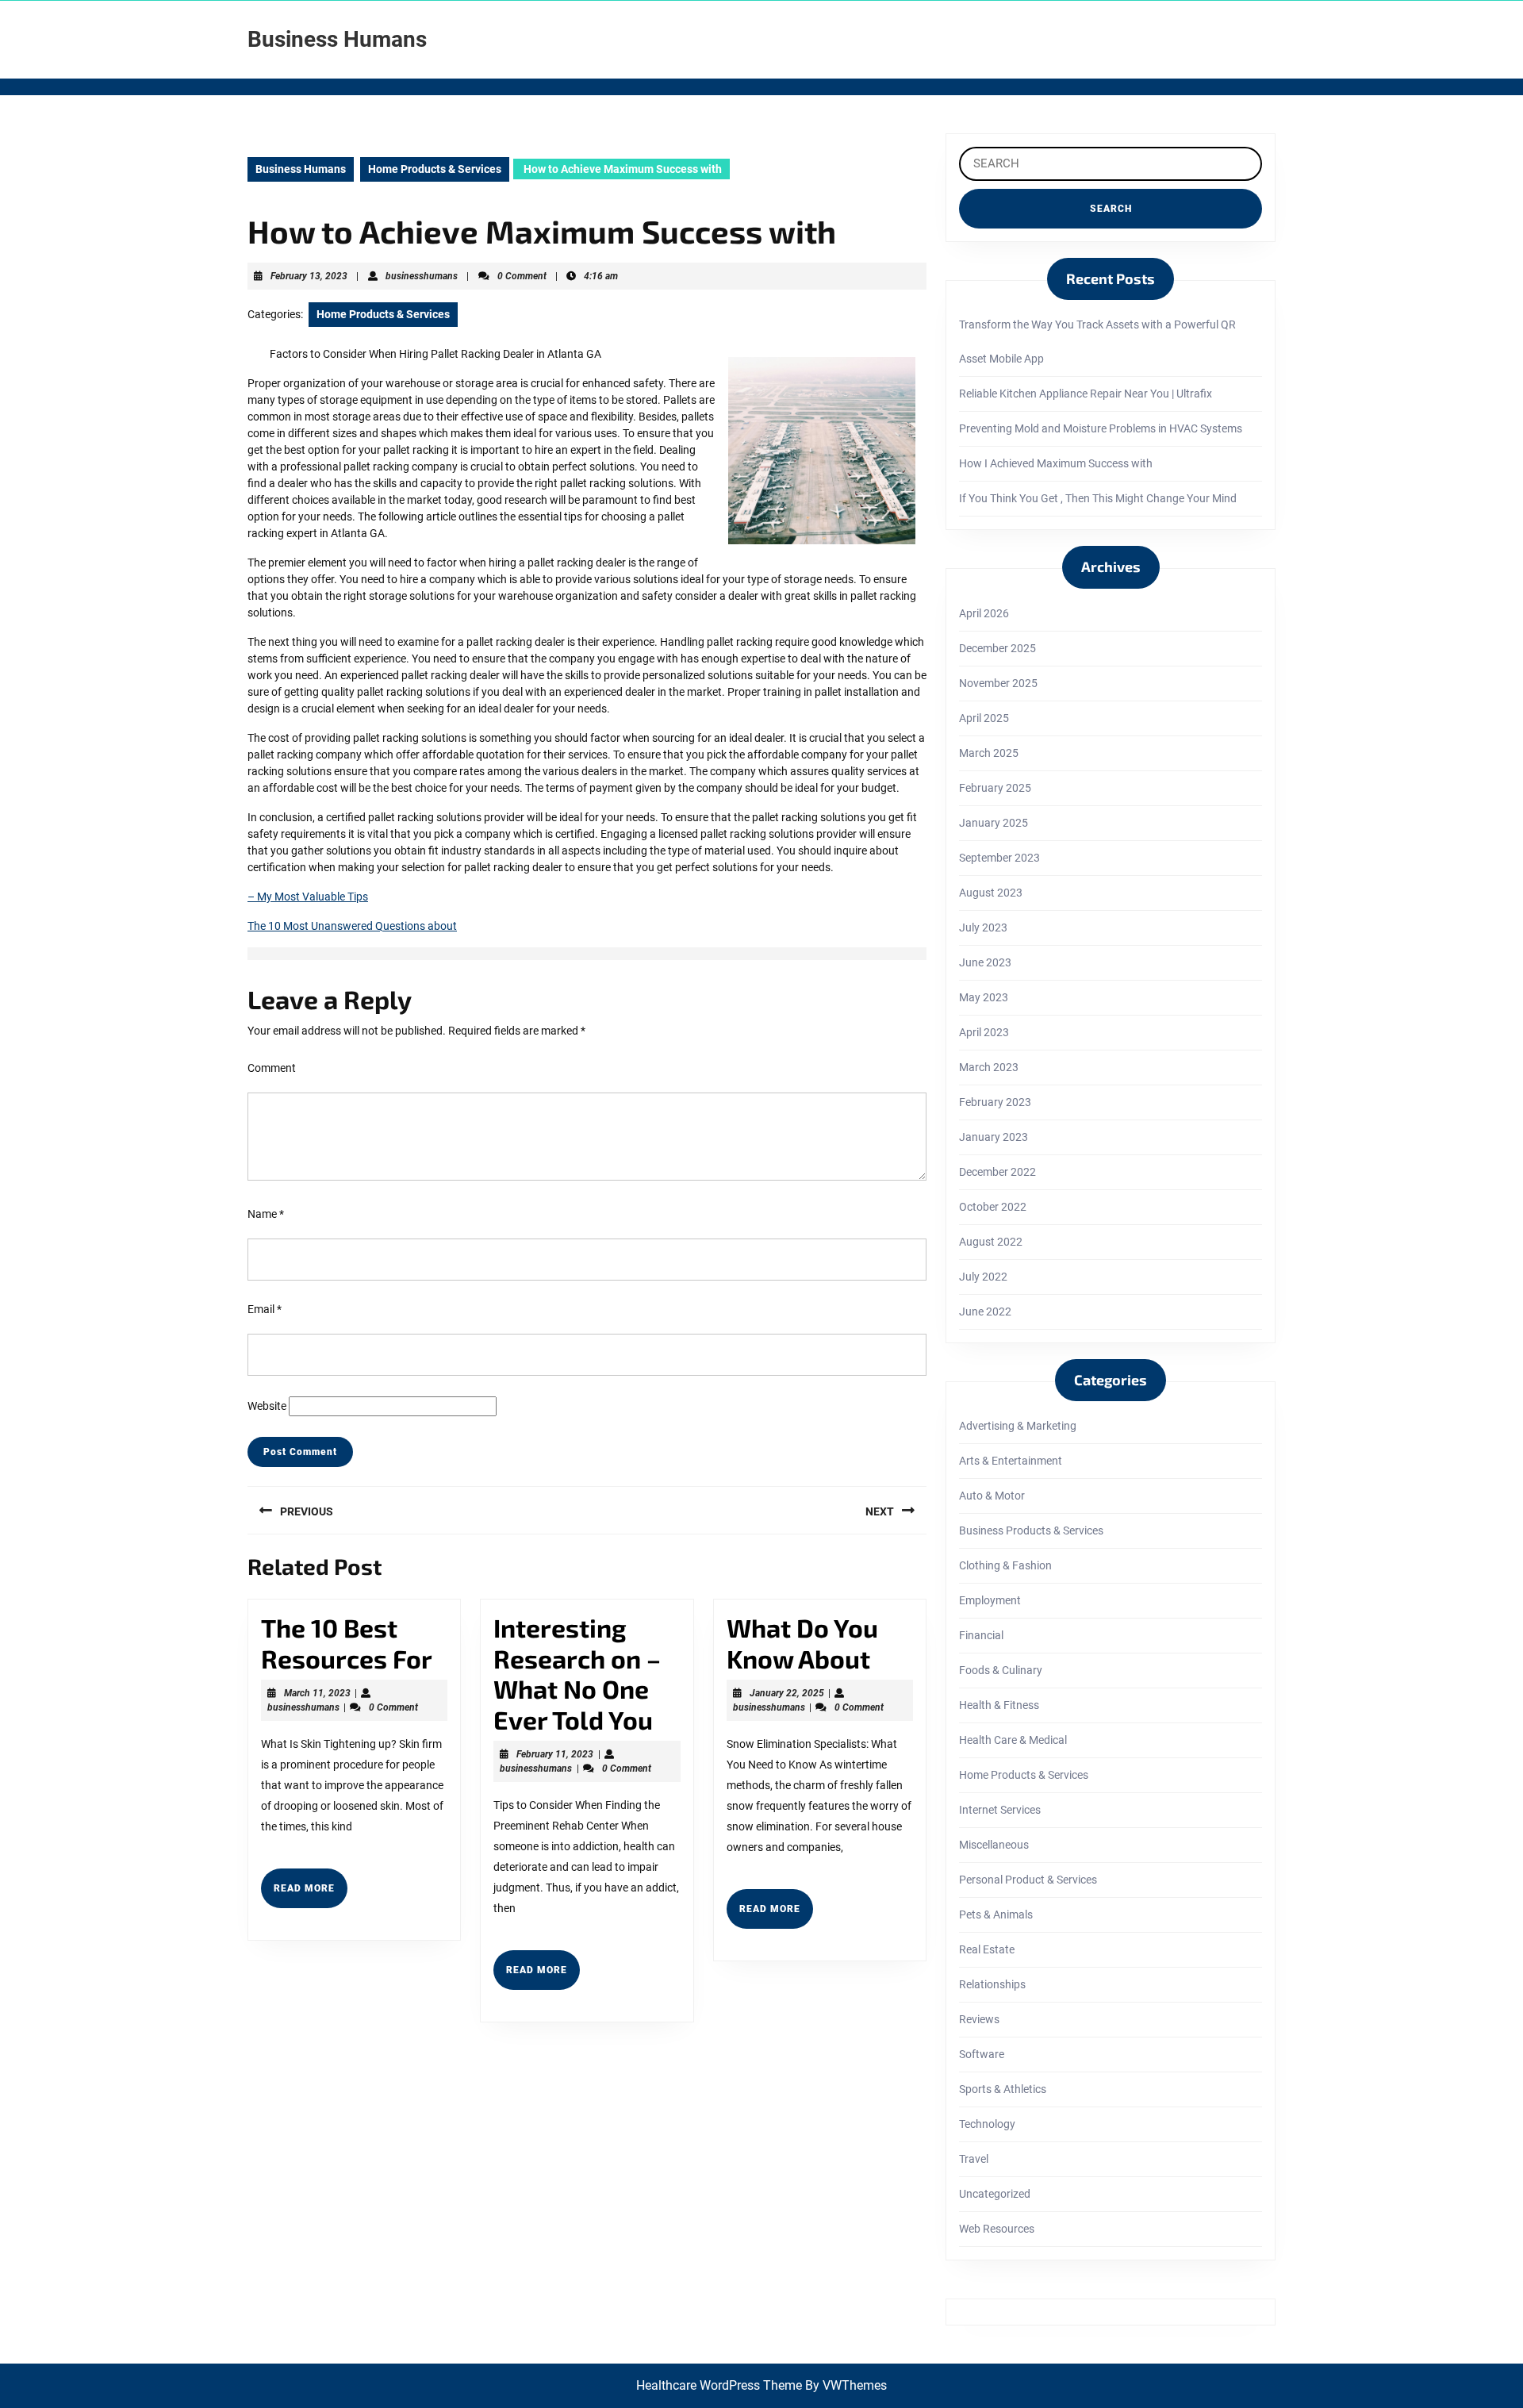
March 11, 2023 (317, 1693)
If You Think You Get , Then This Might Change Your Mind (1098, 498)
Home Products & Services (435, 169)
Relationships (992, 1984)
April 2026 (984, 613)
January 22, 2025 (787, 1693)
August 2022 (991, 1242)
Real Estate (987, 1949)
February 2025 (995, 788)
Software (982, 2054)
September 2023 (999, 858)
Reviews (979, 2019)
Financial (981, 1635)
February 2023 (995, 1102)
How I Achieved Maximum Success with (1056, 463)
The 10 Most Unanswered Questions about (352, 926)
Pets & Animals (996, 1914)
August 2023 (991, 893)
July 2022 (983, 1277)
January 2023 (994, 1137)
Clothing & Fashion (1005, 1565)
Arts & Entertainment (1011, 1461)
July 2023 (983, 927)
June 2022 (985, 1312)
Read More (311, 1895)
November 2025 (998, 683)
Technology (987, 2124)
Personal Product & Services (1028, 1880)
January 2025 (994, 823)
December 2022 (997, 1172)
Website (267, 1406)
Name (266, 1214)
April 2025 (984, 718)
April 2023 (984, 1032)
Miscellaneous (994, 1845)
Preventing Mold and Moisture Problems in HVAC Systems (1101, 428)
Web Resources (997, 2229)
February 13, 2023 (309, 276)
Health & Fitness (999, 1705)
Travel (974, 2159)
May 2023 (984, 997)
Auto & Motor (992, 1496)
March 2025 (989, 753)
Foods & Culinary (1001, 1670)
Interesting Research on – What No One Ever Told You (577, 1673)
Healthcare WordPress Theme (719, 2385)
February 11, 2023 (555, 1754)
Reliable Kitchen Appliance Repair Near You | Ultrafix (1086, 394)
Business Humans (337, 39)
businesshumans (422, 276)
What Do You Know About (802, 1642)
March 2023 (989, 1067)
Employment (990, 1600)
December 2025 (997, 648)
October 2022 (993, 1207)
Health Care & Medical (1013, 1740)
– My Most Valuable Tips (308, 897)
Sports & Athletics (1003, 2089)
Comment (272, 1068)
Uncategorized (995, 2194)
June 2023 (985, 962)
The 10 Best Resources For (347, 1642)
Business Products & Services (1031, 1530)
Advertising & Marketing (1018, 1426)
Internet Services (1000, 1810)
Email (265, 1309)
